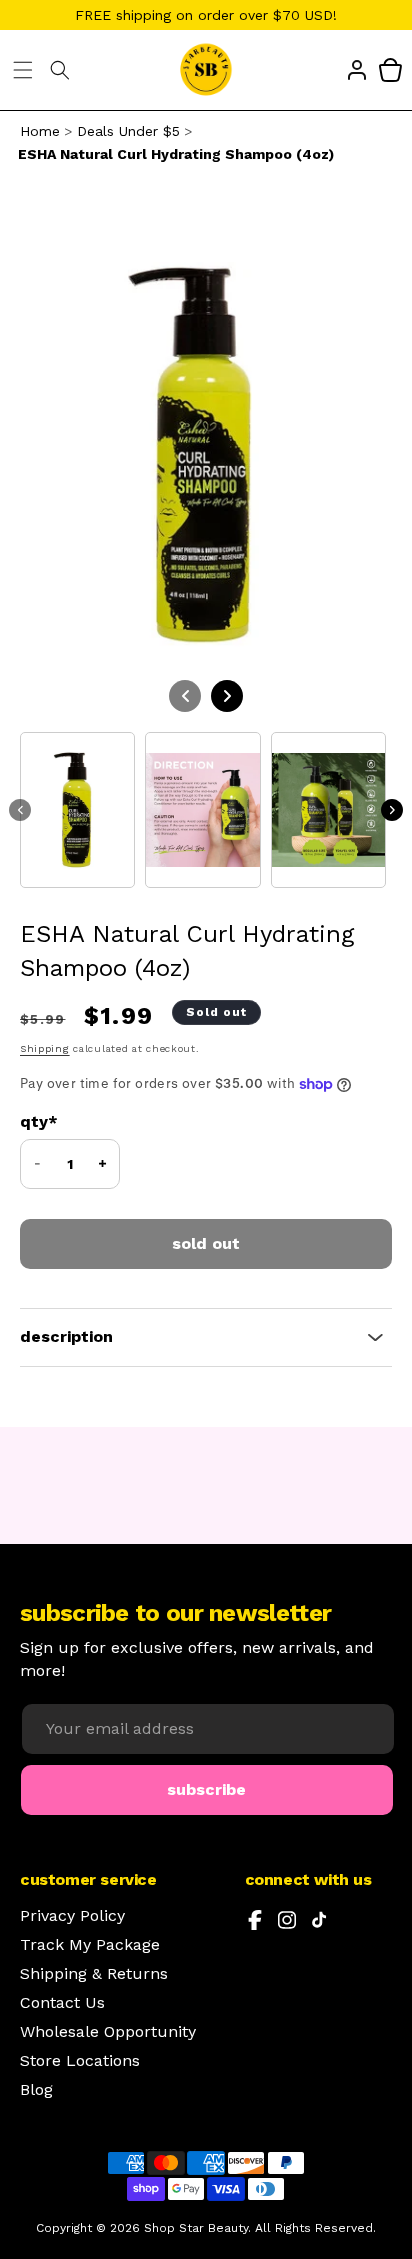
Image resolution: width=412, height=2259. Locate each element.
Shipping (45, 1048)
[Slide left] (20, 810)
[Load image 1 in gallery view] (77, 810)
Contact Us (62, 2003)
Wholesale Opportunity (108, 2032)
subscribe (206, 1789)
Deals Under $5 (128, 131)
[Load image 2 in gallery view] (202, 810)
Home (40, 131)
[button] (23, 70)
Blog (36, 2090)
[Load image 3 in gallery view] (328, 810)
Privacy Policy (72, 1916)
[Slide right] (392, 810)
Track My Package (90, 1945)
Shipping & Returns (94, 1974)
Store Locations (80, 2061)
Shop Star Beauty (196, 2228)
